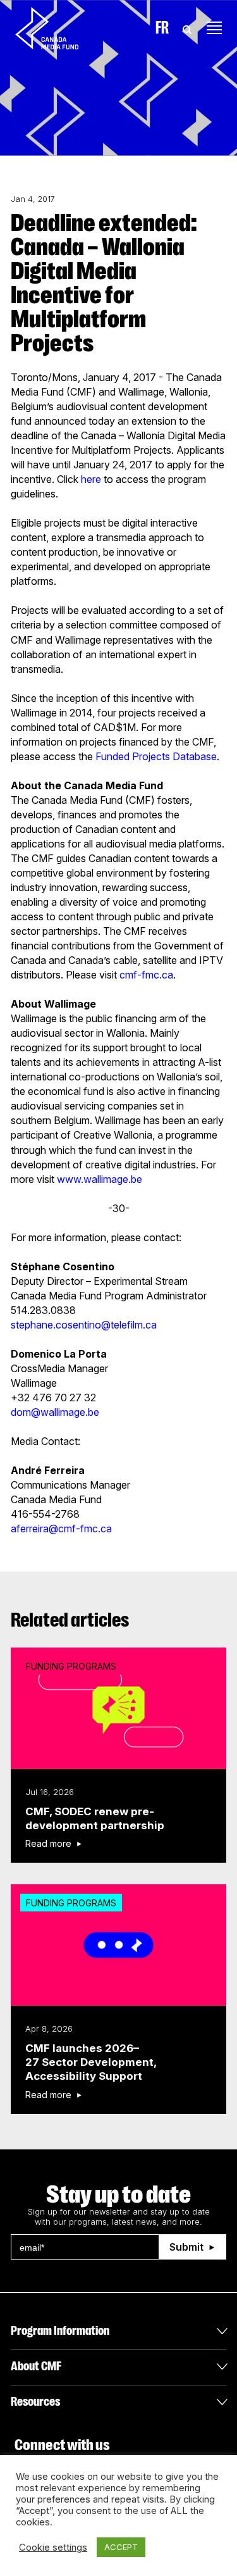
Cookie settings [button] (53, 2548)
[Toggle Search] (187, 28)
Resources (35, 2402)
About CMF (36, 2366)
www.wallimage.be (100, 1179)
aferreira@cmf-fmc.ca (61, 1529)
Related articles (70, 1620)
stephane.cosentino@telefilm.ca (84, 1325)
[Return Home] (58, 28)
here (91, 479)
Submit (186, 2247)
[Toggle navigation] (214, 28)
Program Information (60, 2331)
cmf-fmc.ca (146, 975)
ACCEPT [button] (121, 2547)
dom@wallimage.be (55, 1412)
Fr (162, 28)
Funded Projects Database (156, 756)
